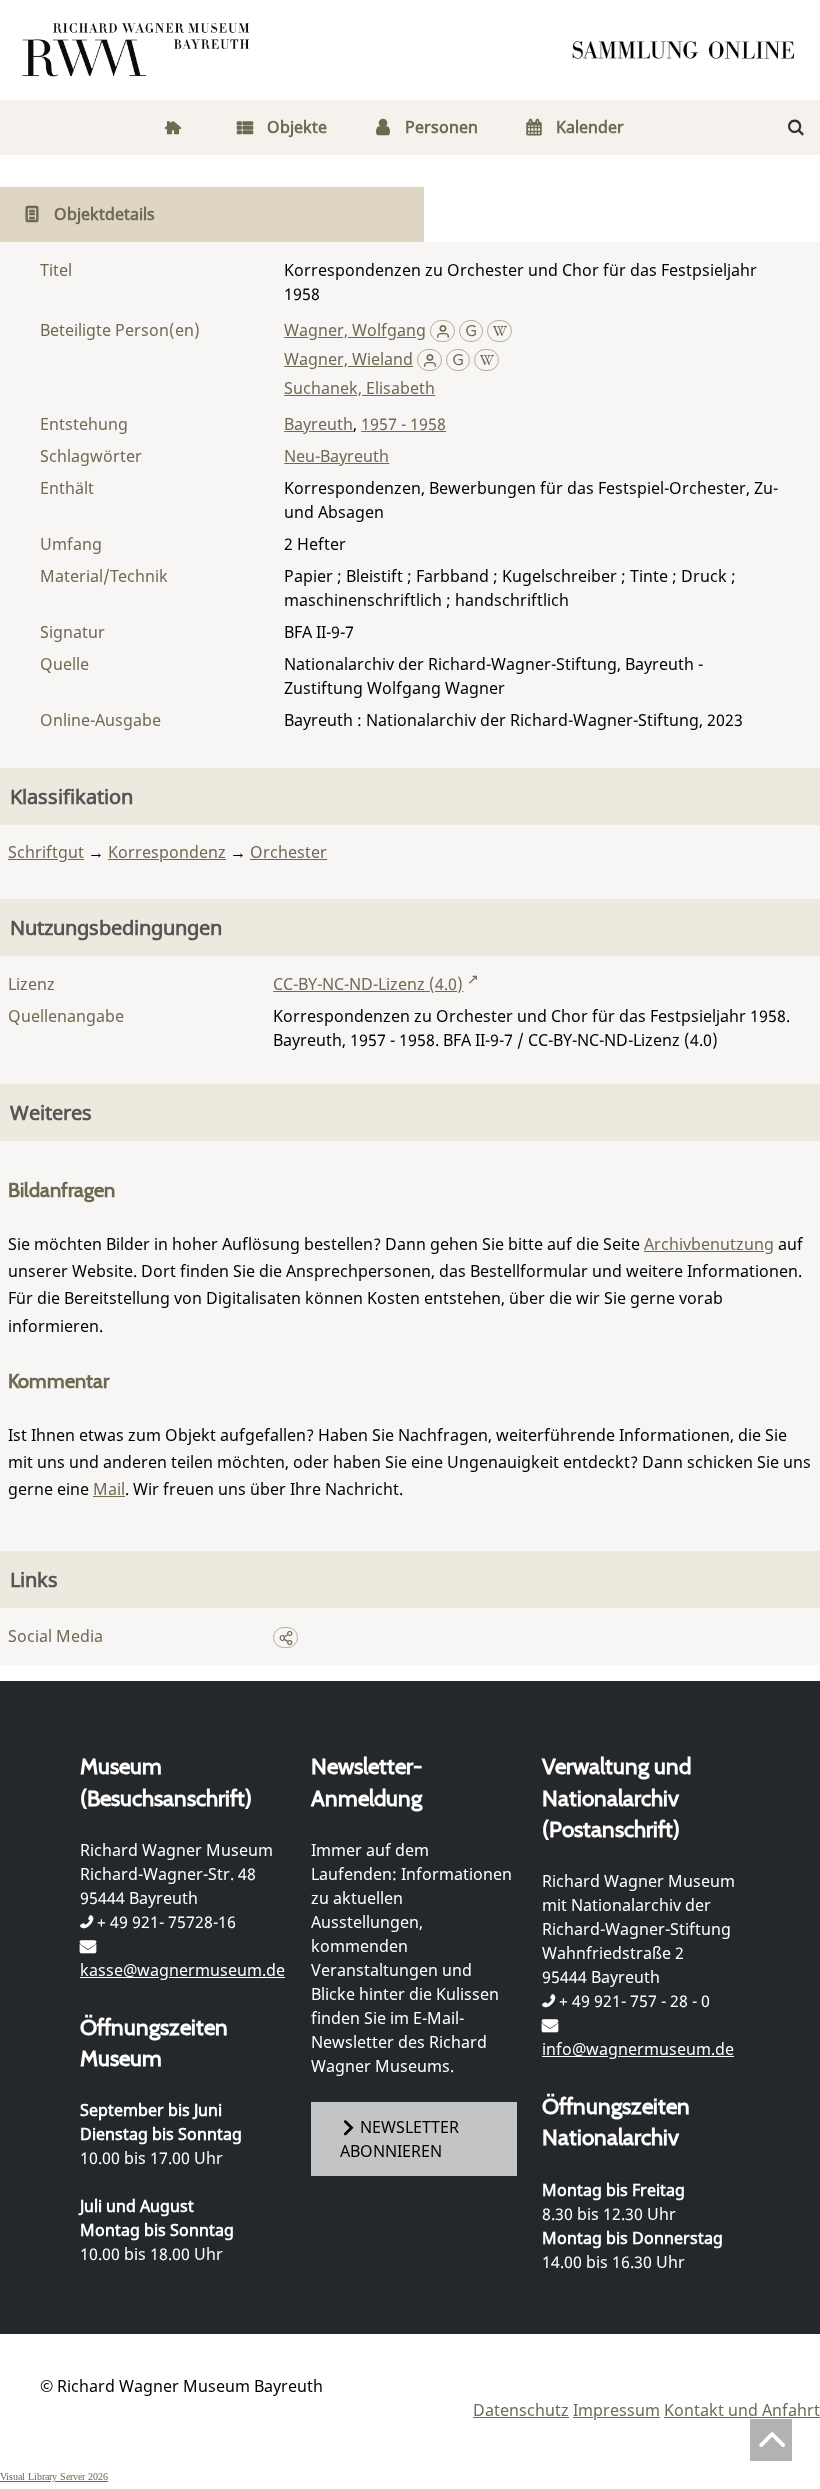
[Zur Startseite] (690, 50)
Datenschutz (521, 2410)
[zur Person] (442, 330)
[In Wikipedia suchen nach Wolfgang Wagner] (499, 330)
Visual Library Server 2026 (54, 2476)
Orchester (288, 852)
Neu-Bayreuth (336, 456)
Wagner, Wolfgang (355, 330)
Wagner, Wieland (348, 359)
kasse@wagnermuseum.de (182, 1970)
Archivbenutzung (709, 1244)
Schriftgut (46, 852)
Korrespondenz (167, 852)
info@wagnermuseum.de (638, 2049)
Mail (109, 1489)
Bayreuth (318, 424)
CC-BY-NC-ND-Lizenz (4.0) (368, 984)
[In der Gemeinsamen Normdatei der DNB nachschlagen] (471, 330)
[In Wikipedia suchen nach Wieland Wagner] (486, 359)
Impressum (616, 2410)
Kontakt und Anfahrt (742, 2410)
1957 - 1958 (403, 424)
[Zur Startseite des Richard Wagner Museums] (139, 50)
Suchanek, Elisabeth (359, 388)
